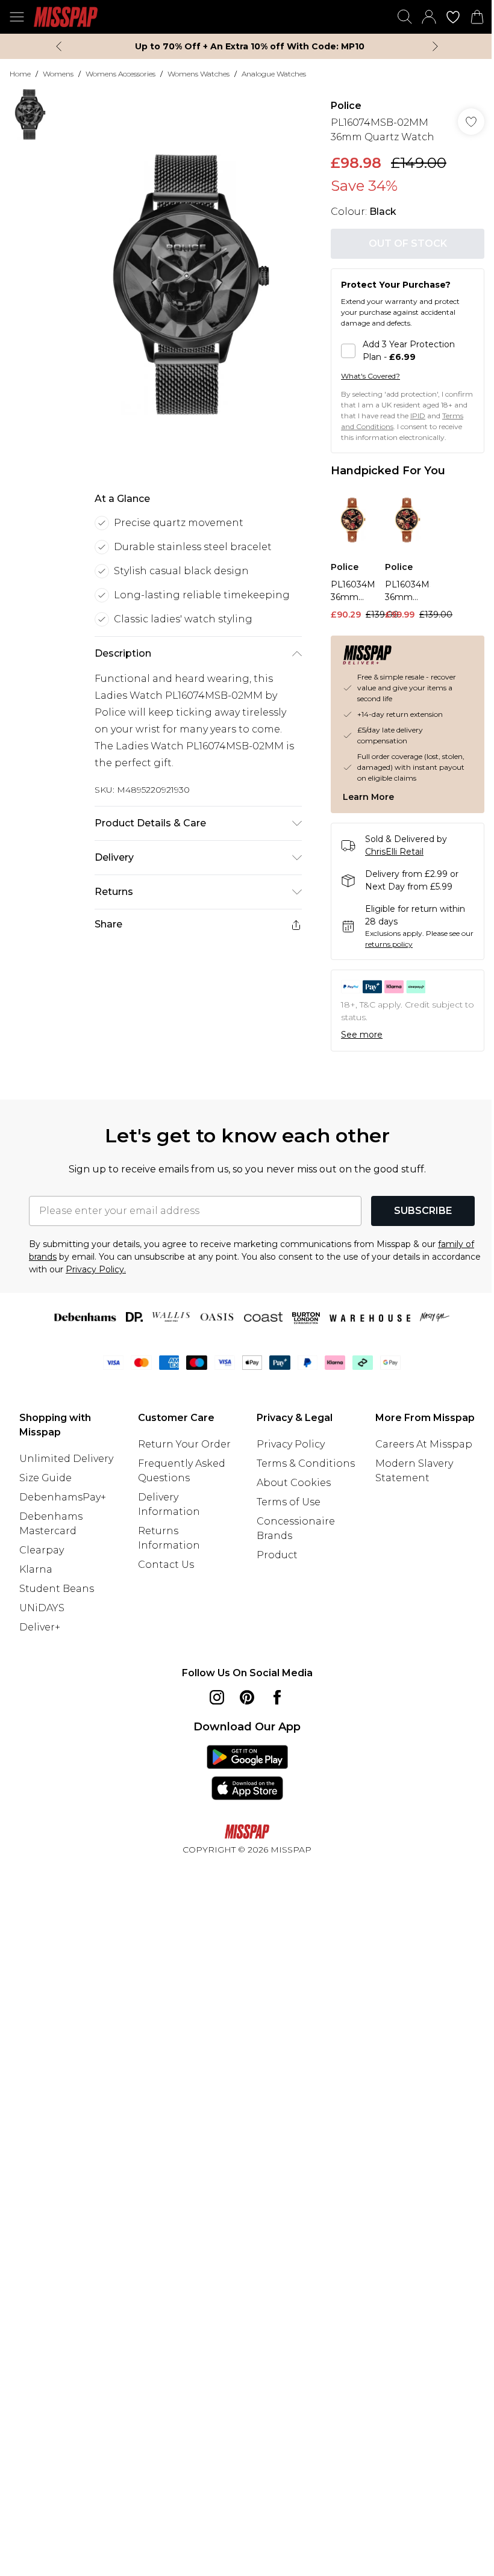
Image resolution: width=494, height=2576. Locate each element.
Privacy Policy (291, 1444)
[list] (191, 284)
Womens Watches (199, 74)
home (20, 74)
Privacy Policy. (96, 1269)
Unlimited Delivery (66, 1459)
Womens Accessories (120, 74)
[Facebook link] (277, 1697)
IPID (418, 416)
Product (277, 1555)
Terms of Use (289, 1502)
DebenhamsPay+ (63, 1497)
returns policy (389, 944)
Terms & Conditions (306, 1463)
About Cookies (294, 1483)
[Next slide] (435, 46)
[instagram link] (217, 1697)
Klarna (36, 1569)
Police (346, 106)
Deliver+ (40, 1627)
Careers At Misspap (424, 1444)
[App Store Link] (247, 1773)
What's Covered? (370, 376)
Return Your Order (184, 1444)
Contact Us (166, 1565)
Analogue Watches (274, 74)
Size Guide (45, 1478)
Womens (58, 74)
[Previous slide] (59, 46)
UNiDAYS (42, 1608)
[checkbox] (408, 351)
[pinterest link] (247, 1697)
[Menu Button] (17, 17)
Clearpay (42, 1550)
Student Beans (57, 1589)
